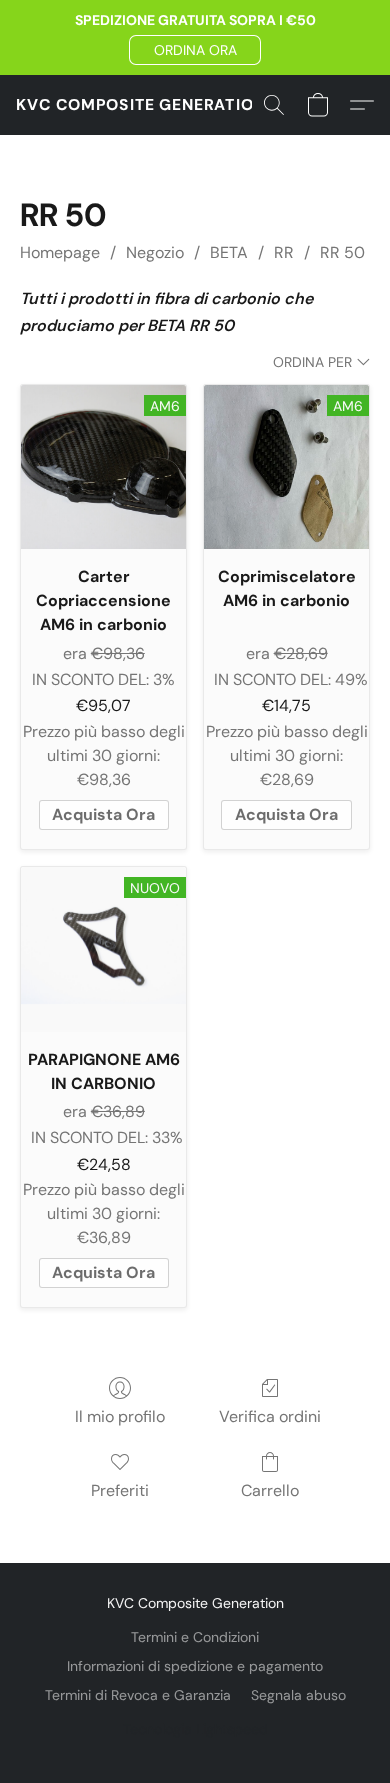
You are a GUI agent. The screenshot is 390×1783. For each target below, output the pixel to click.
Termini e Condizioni (195, 1637)
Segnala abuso (298, 1695)
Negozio (155, 252)
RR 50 (342, 252)
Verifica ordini (270, 1416)
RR (284, 252)
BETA (229, 252)
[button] (195, 50)
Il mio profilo (120, 1416)
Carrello (270, 1490)
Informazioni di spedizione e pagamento (195, 1666)
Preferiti (120, 1490)
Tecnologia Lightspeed (195, 1729)
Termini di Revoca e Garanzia (138, 1695)
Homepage (60, 252)
